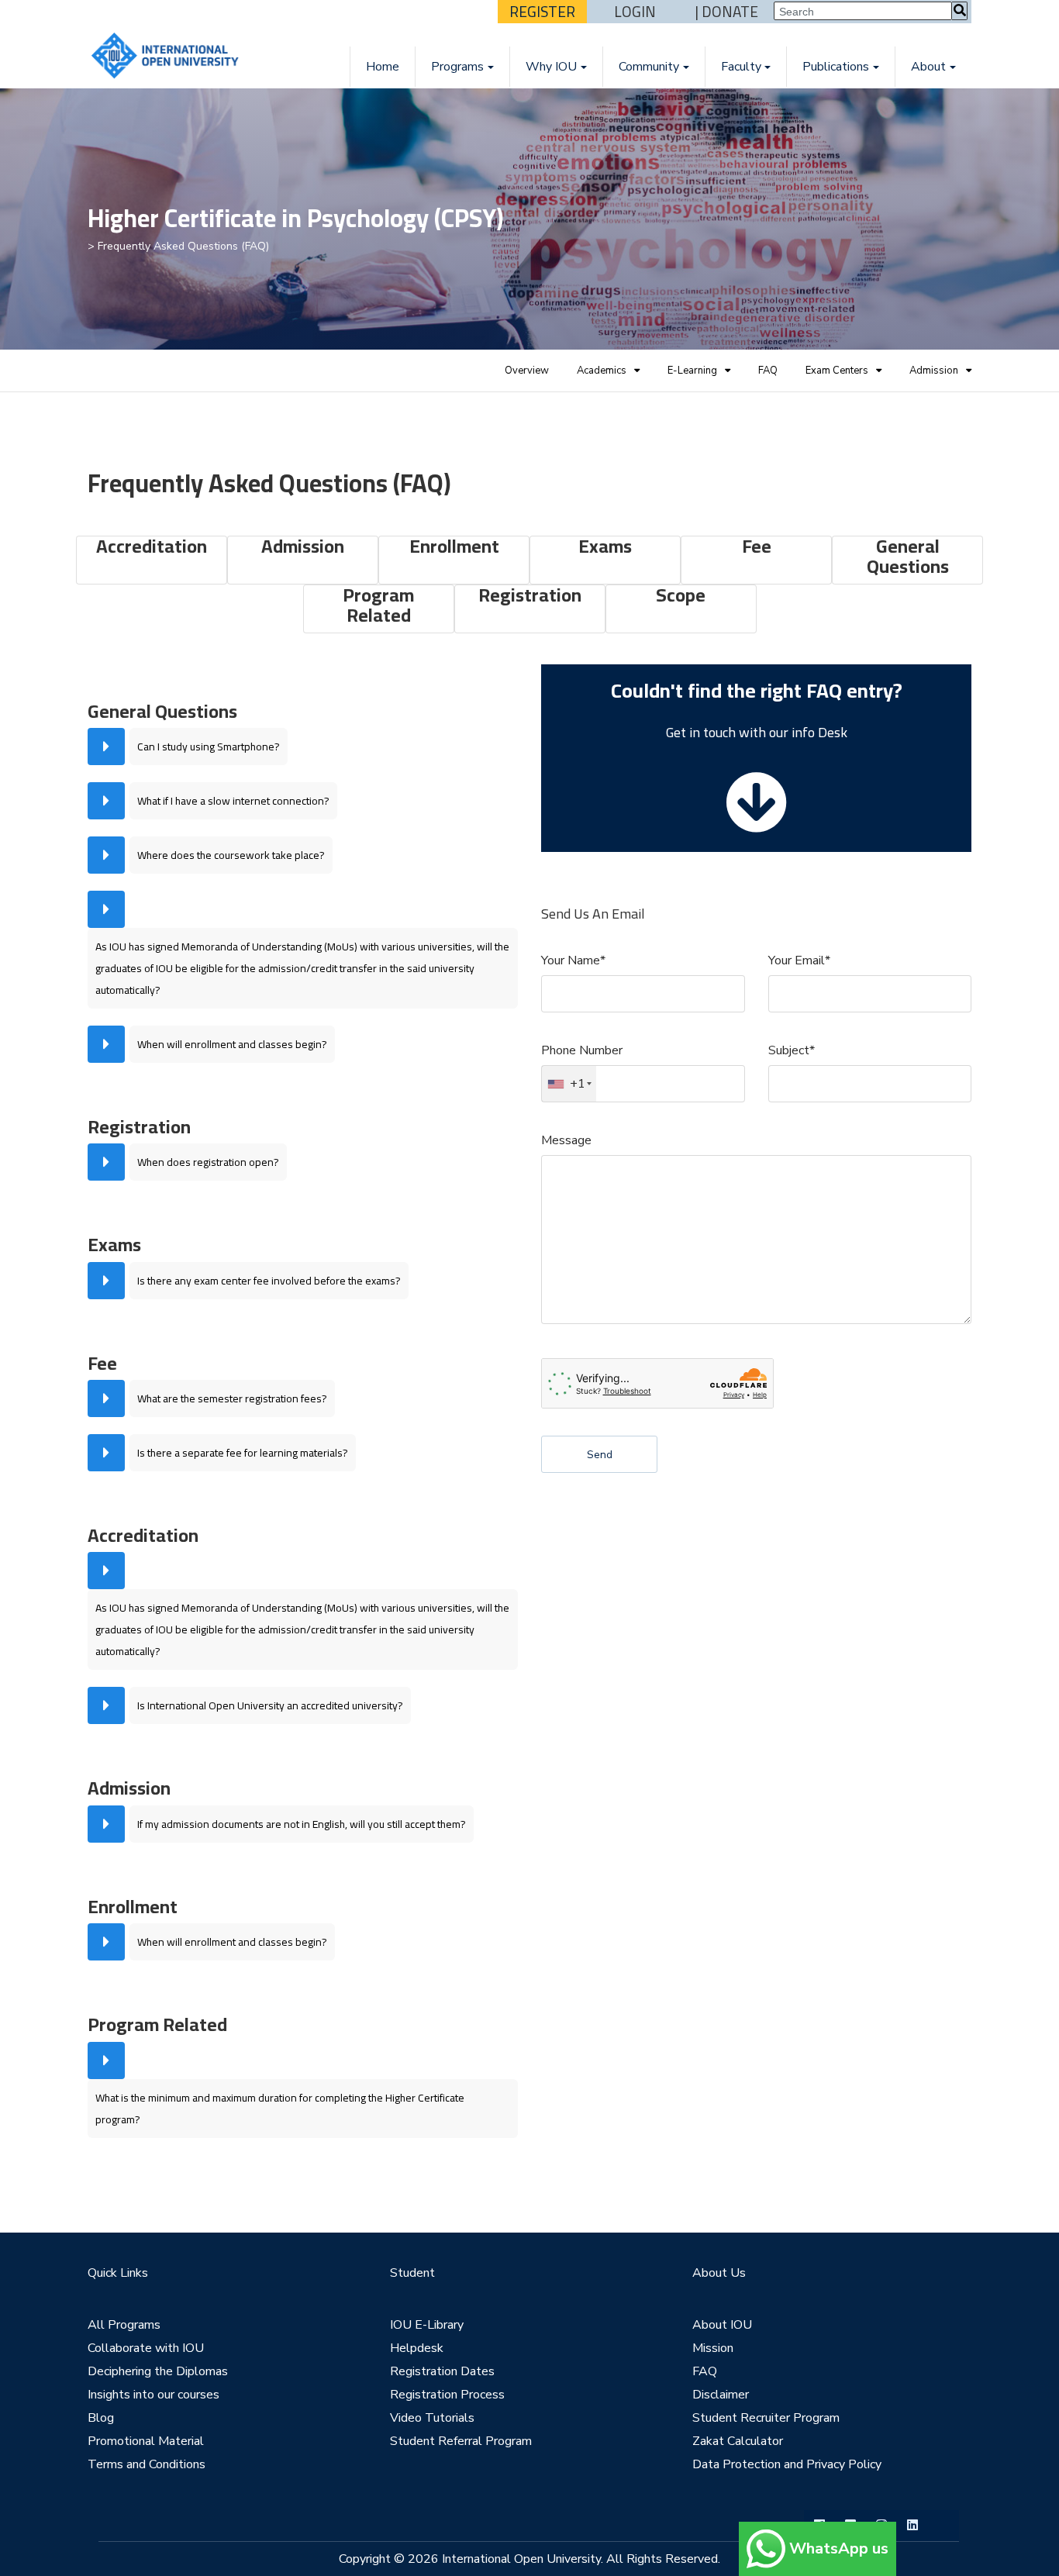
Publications (836, 67)
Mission (713, 2348)
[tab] (303, 747)
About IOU (722, 2325)
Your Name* (573, 960)
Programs (457, 67)
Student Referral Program (461, 2441)
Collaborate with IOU (146, 2348)
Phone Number (582, 1050)
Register (542, 12)
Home (383, 67)
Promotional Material (146, 2441)
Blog (101, 2418)
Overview (527, 371)
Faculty (741, 67)
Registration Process (447, 2395)
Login (635, 12)
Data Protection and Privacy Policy (787, 2464)
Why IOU (551, 67)
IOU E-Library (427, 2325)
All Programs (124, 2325)
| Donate (727, 12)
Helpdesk (417, 2348)
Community (649, 67)
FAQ (768, 371)
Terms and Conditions (147, 2464)
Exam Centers (837, 371)
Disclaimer (721, 2395)
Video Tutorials (432, 2418)
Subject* (792, 1050)
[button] (303, 747)
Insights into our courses (154, 2395)
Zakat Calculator (738, 2441)
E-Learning (692, 371)
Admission (934, 371)
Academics (602, 371)
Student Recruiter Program (766, 2418)
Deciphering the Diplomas (158, 2371)
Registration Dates (442, 2371)
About (928, 67)
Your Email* (799, 960)
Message (566, 1140)
